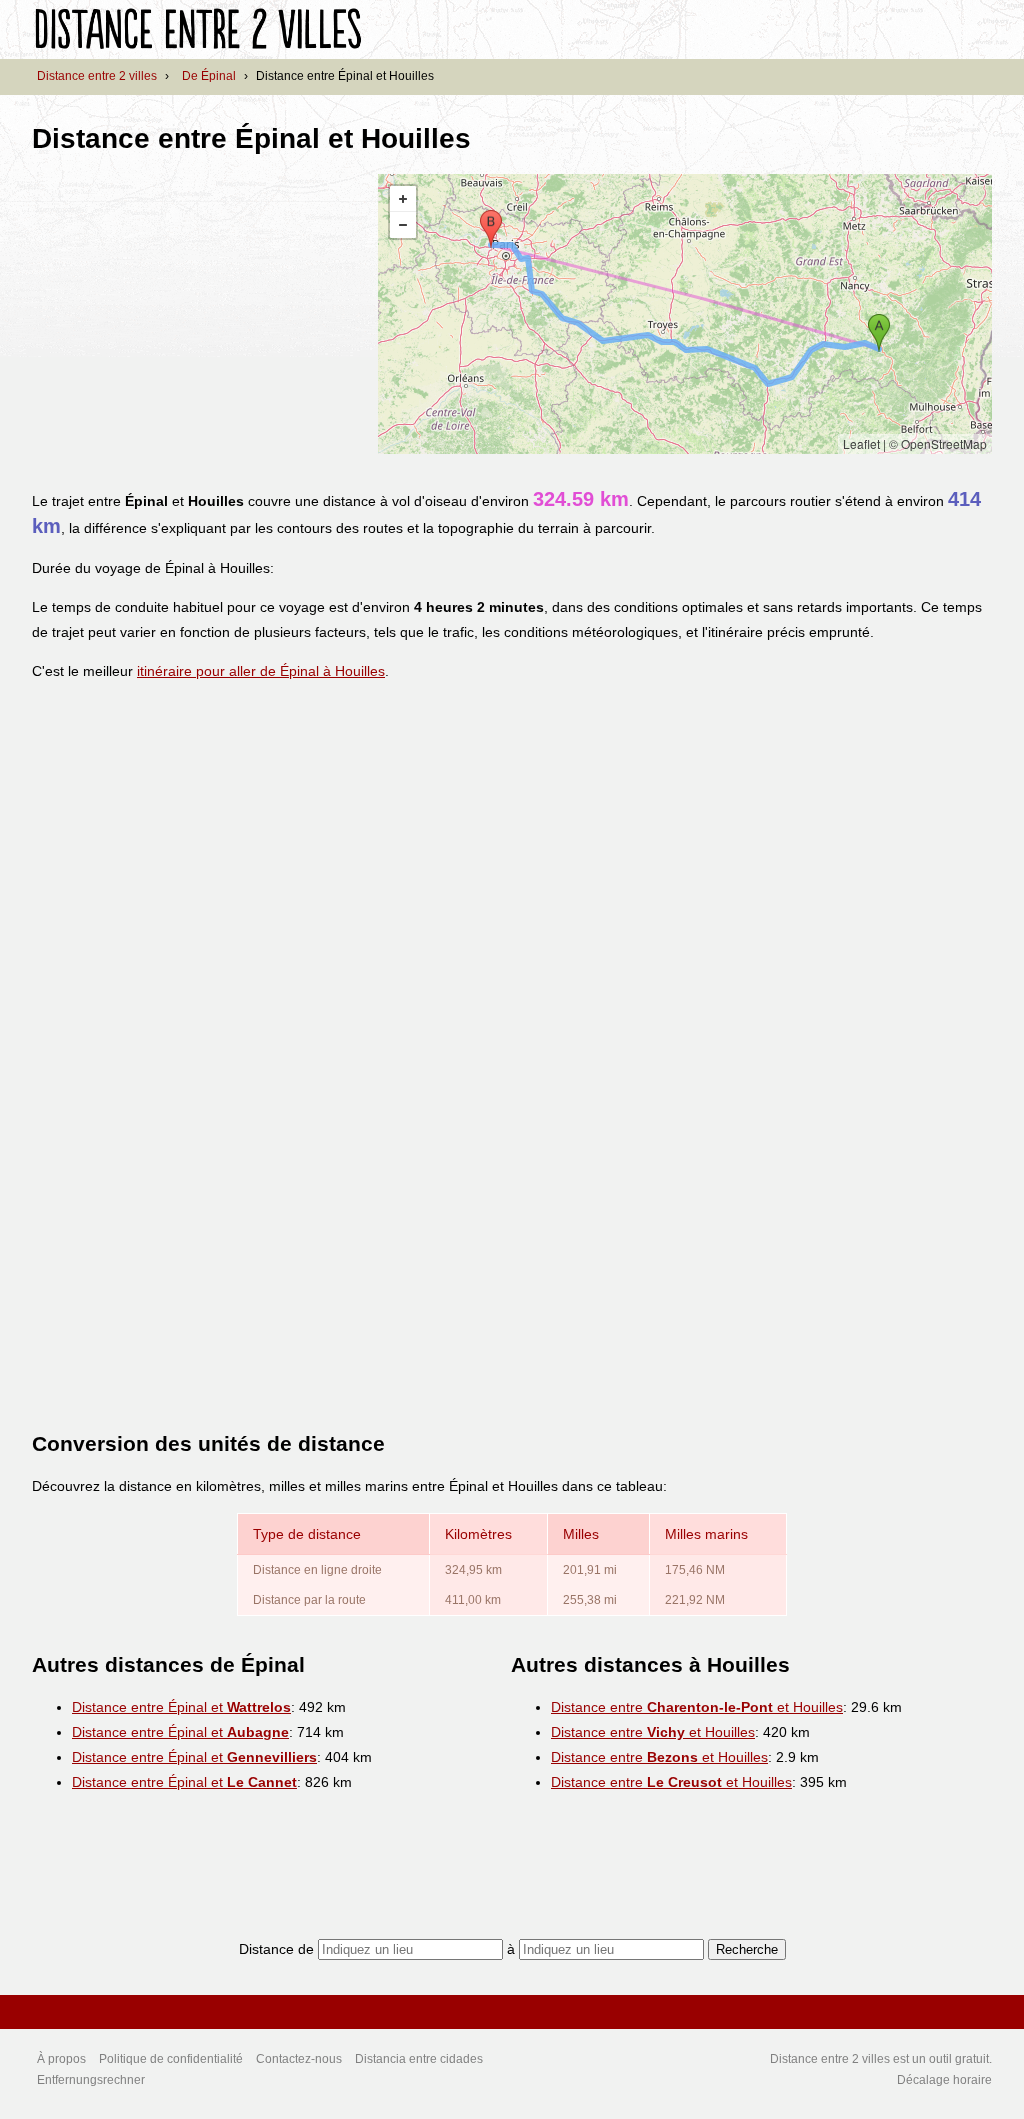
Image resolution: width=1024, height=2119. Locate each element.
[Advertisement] (200, 314)
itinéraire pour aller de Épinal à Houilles (261, 671)
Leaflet (861, 443)
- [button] (403, 225)
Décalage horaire (944, 2080)
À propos (61, 2059)
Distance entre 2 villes (97, 76)
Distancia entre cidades (419, 2059)
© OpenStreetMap (938, 443)
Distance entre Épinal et (181, 1707)
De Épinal (209, 76)
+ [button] (403, 199)
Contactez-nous (299, 2059)
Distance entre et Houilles (697, 1707)
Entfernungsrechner (91, 2080)
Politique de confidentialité (171, 2059)
